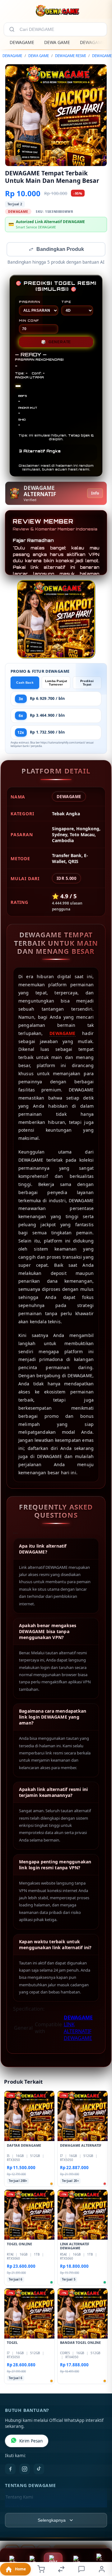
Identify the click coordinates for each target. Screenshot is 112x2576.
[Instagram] (25, 2470)
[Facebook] (10, 2470)
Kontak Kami (18, 2508)
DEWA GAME (57, 42)
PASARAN (30, 302)
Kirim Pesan (31, 2442)
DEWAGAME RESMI (70, 56)
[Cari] (12, 29)
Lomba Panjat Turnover (56, 683)
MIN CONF (29, 321)
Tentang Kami (19, 2498)
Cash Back (25, 683)
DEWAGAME (22, 42)
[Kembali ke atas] (100, 2534)
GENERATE (56, 343)
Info (95, 494)
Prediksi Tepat (87, 683)
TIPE (66, 302)
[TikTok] (39, 2470)
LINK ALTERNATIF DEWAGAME (78, 2032)
